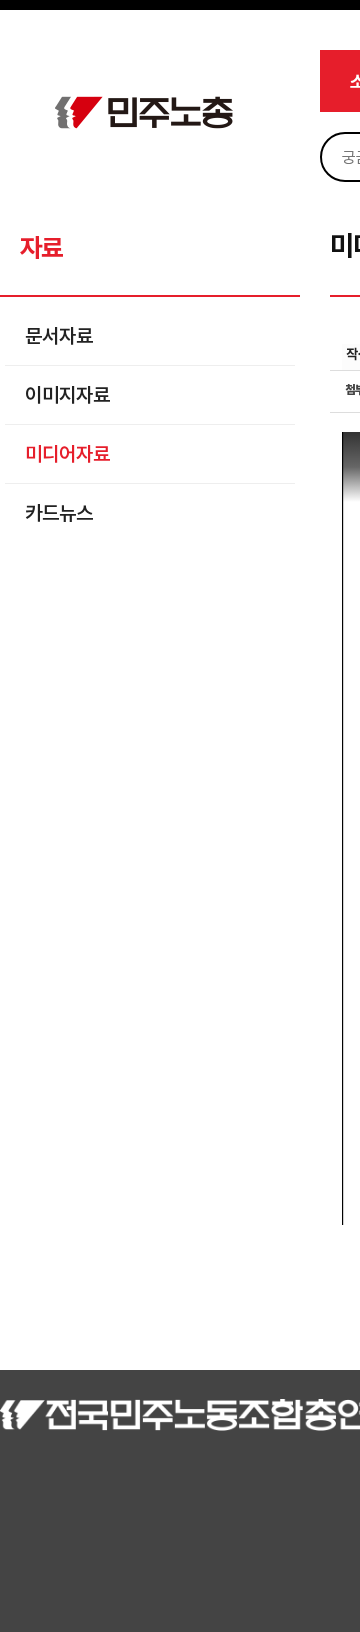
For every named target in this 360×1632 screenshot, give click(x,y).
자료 (40, 247)
